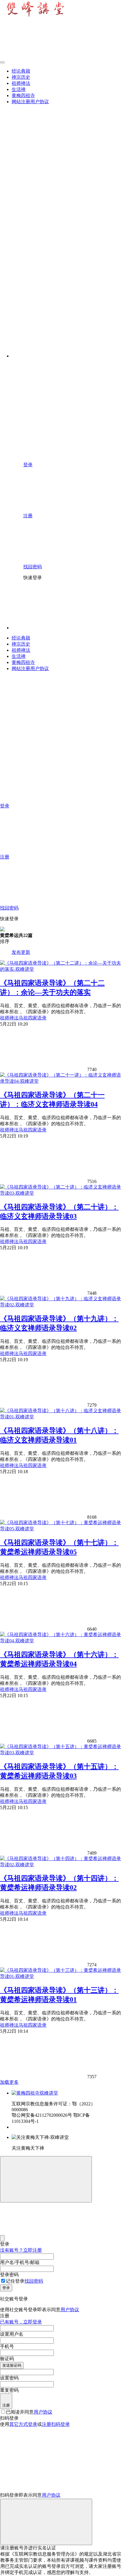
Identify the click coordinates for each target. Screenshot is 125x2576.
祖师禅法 (21, 83)
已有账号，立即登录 (21, 2322)
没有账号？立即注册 (21, 2250)
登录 (6, 2288)
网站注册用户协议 (30, 102)
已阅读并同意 (29, 2412)
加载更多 (9, 2082)
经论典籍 (21, 71)
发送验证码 (12, 2365)
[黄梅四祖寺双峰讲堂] (35, 2093)
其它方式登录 (23, 2424)
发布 (16, 952)
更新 (26, 952)
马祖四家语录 (33, 1018)
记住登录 (15, 2281)
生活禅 (19, 89)
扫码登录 (60, 2424)
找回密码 (34, 2281)
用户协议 (70, 2310)
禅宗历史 (21, 77)
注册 (6, 2405)
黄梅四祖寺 (23, 95)
